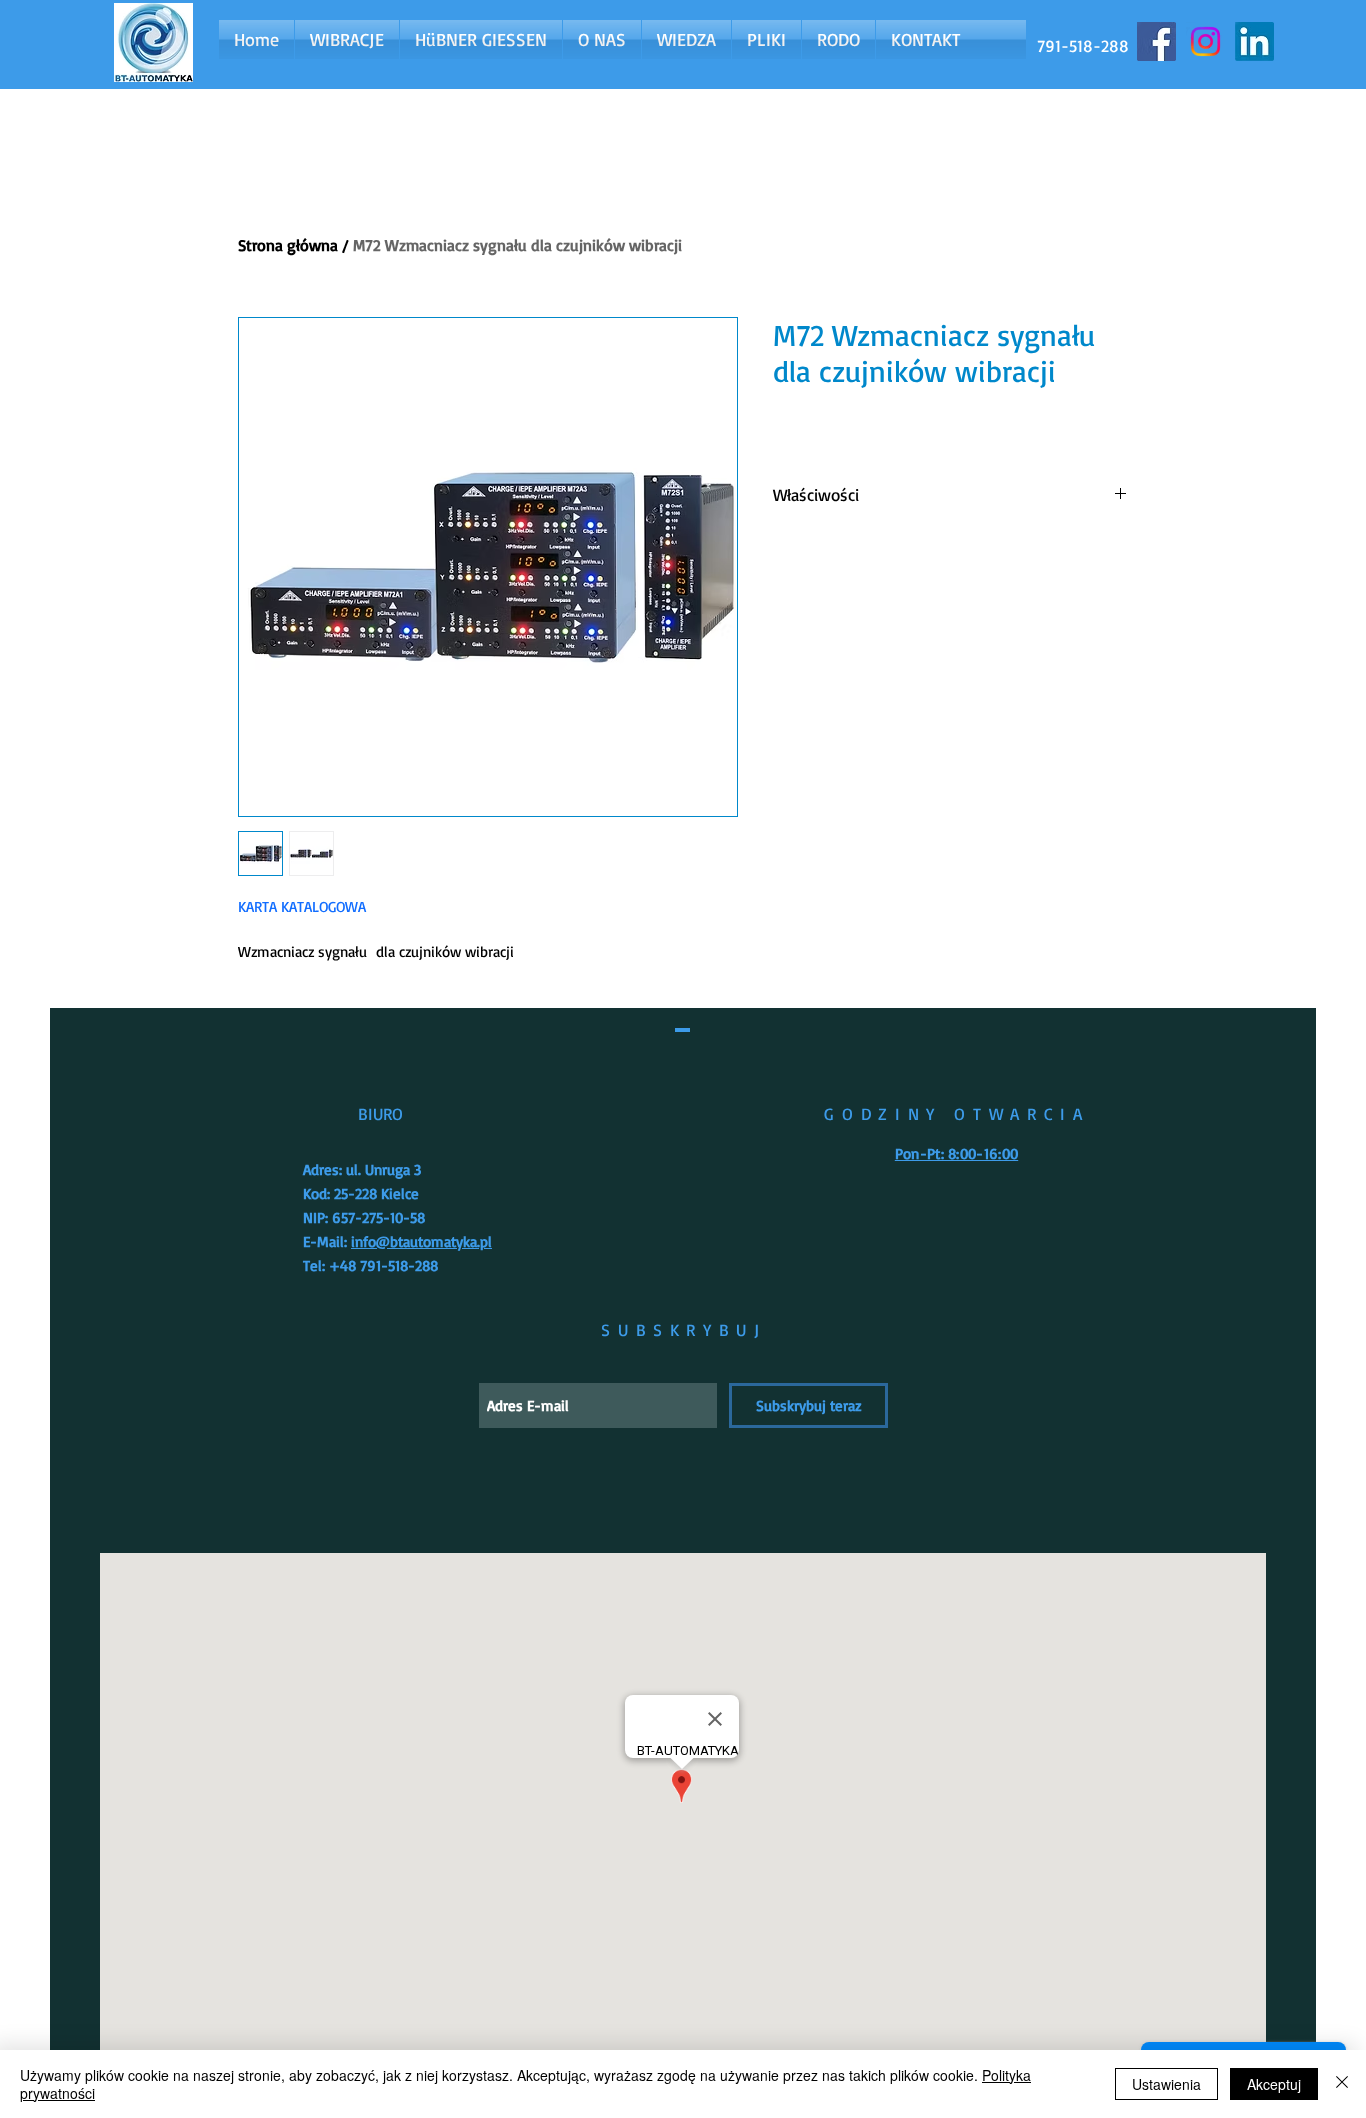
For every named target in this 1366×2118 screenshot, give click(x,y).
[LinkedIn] (1254, 41)
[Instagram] (1205, 41)
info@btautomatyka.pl (421, 1241)
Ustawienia (1166, 2084)
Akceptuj (1274, 2084)
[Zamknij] (1342, 2084)
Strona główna (288, 245)
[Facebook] (1156, 41)
